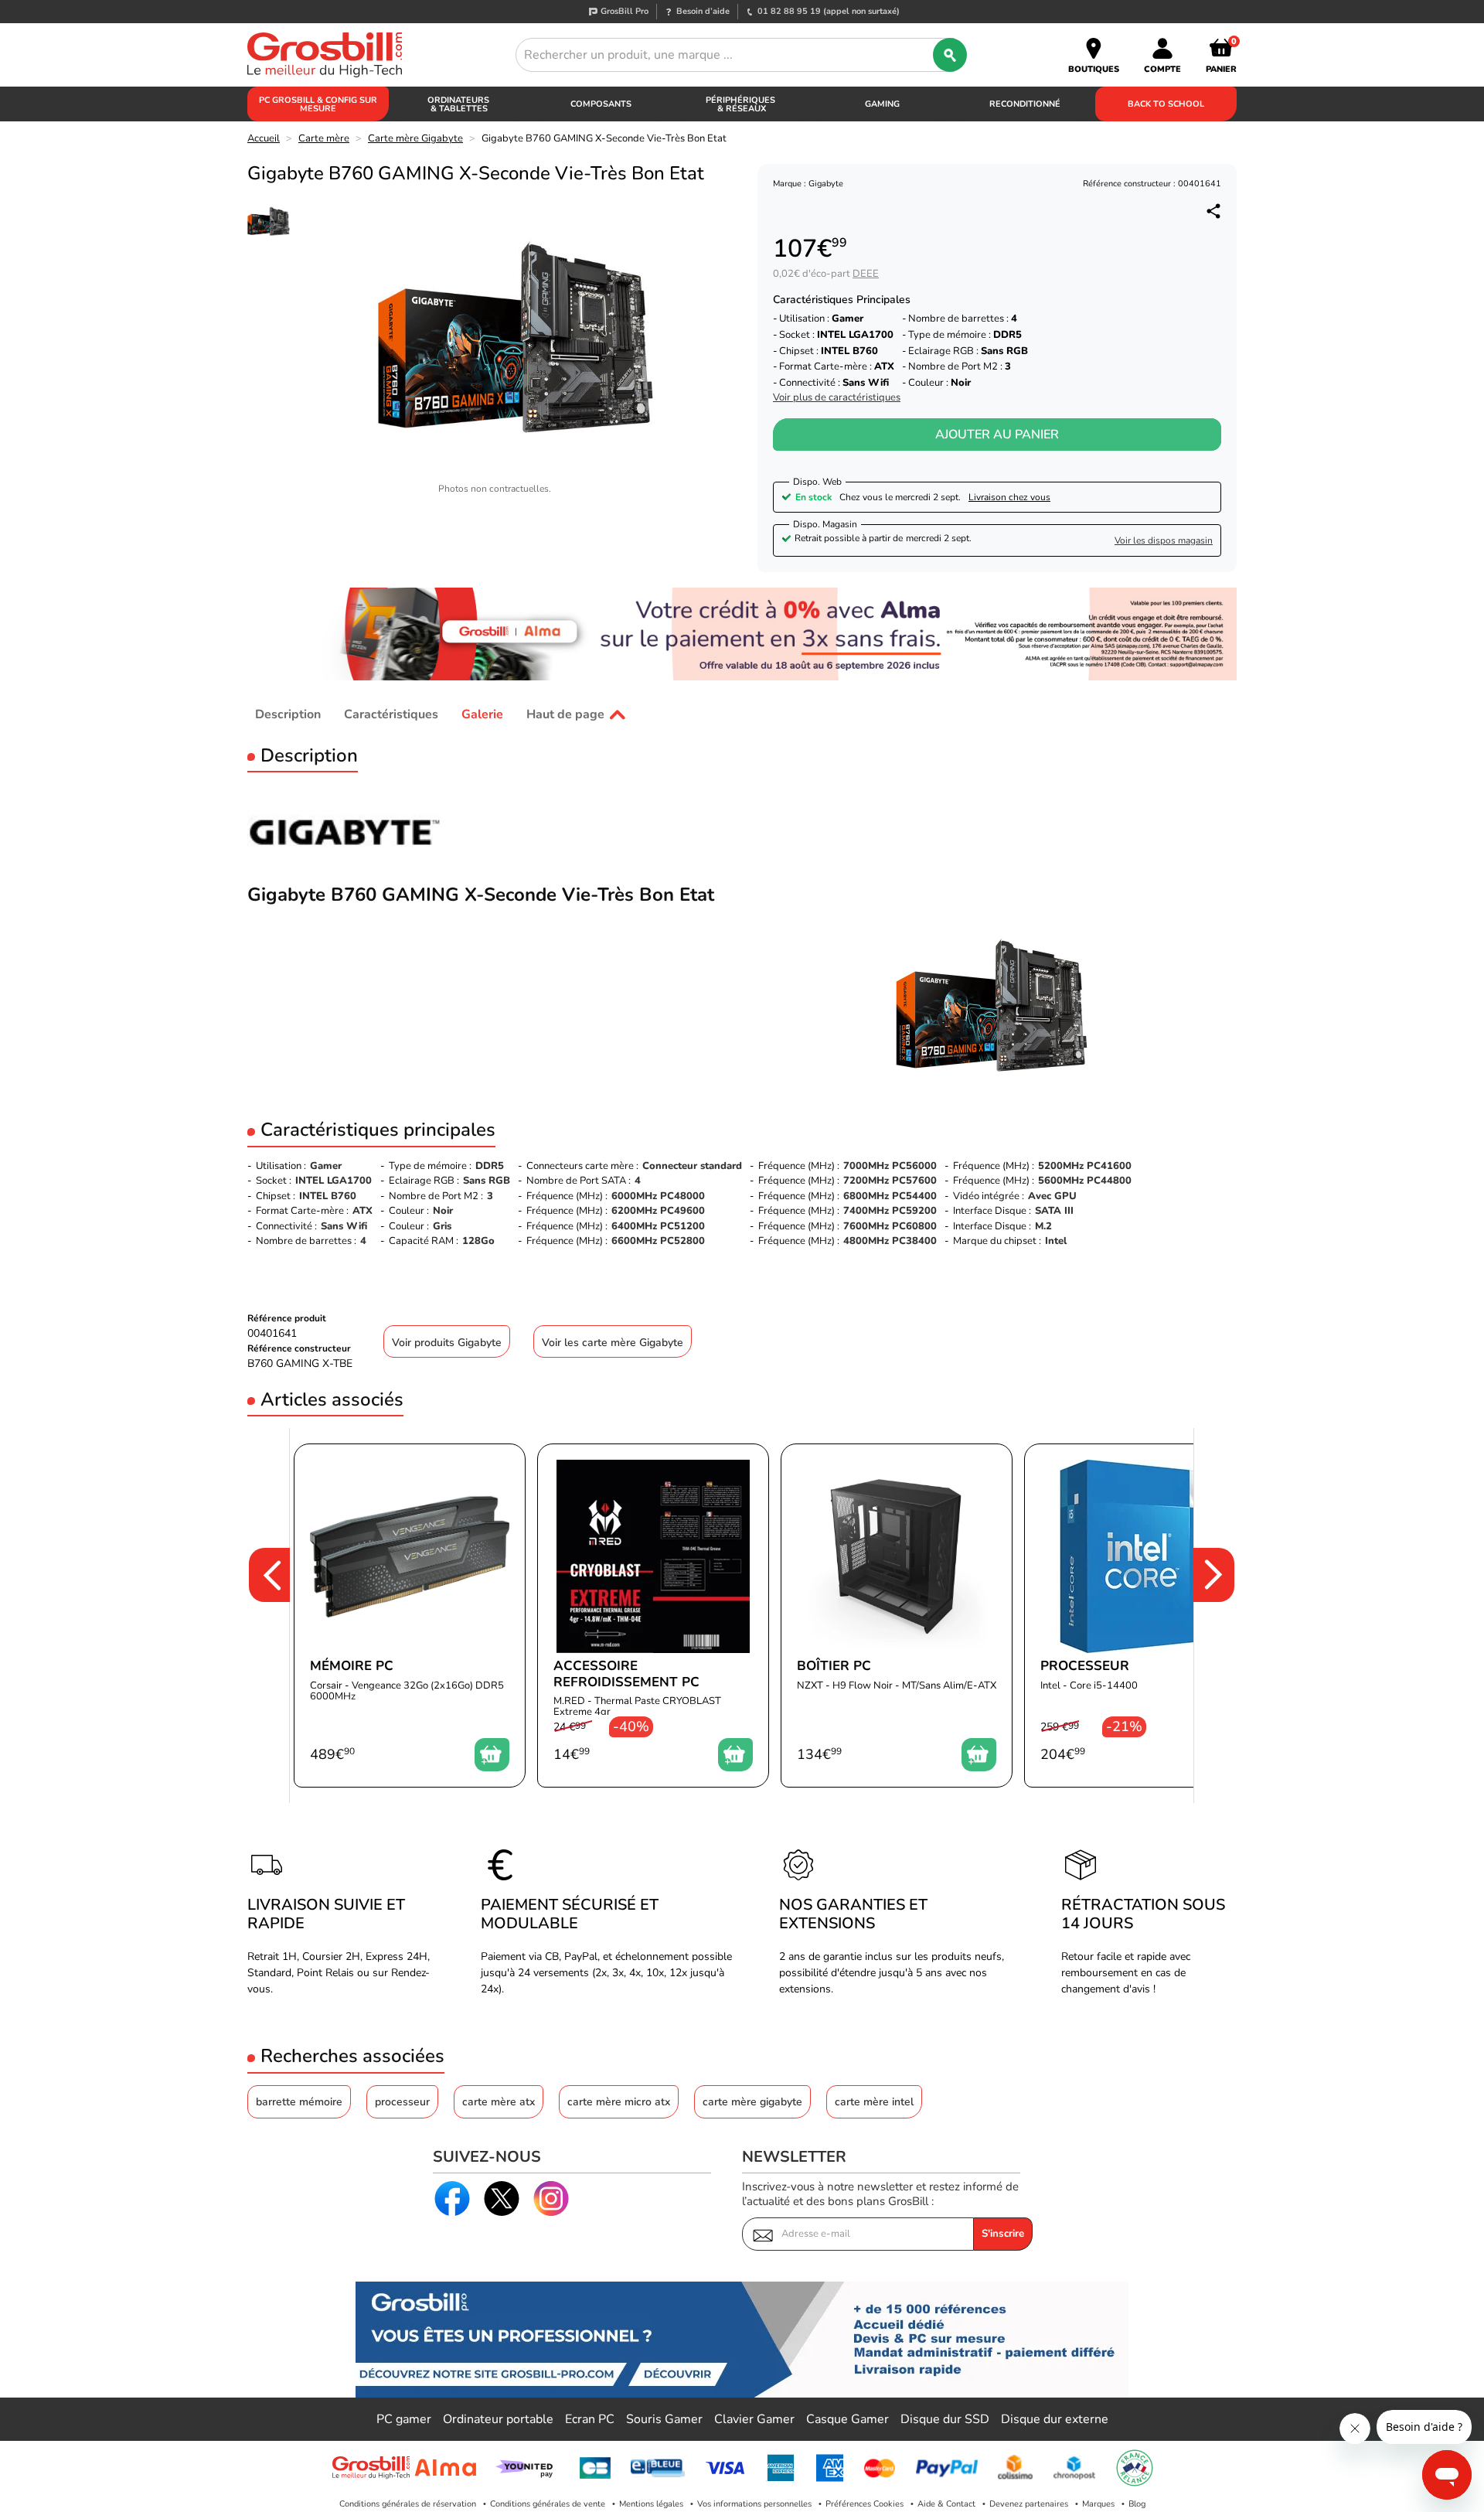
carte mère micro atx (619, 2102)
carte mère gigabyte (752, 2102)
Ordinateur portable (498, 2419)
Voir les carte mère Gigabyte (613, 1343)
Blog (1137, 2504)
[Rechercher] (950, 55)
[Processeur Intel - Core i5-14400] (1140, 1616)
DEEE (866, 274)
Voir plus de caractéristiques (837, 398)
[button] (259, 1616)
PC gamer (404, 2419)
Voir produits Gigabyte (447, 1343)
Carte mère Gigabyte (415, 138)
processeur (402, 2102)
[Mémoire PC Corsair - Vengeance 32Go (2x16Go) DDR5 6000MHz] (410, 1616)
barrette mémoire (299, 2102)
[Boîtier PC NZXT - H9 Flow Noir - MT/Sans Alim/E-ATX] (897, 1616)
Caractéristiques (391, 714)
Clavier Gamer (754, 2419)
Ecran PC (590, 2419)
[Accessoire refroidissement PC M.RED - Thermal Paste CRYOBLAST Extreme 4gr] (653, 1616)
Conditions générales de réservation (408, 2504)
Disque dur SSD (945, 2419)
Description (288, 714)
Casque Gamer (848, 2419)
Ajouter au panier (997, 435)
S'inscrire (1003, 2234)
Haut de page (565, 714)
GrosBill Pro (625, 11)
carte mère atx (499, 2102)
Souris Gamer (664, 2419)
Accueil (264, 138)
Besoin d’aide (703, 11)
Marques (1098, 2504)
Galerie (482, 714)
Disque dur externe (1055, 2419)
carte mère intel (874, 2102)
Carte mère (324, 138)
